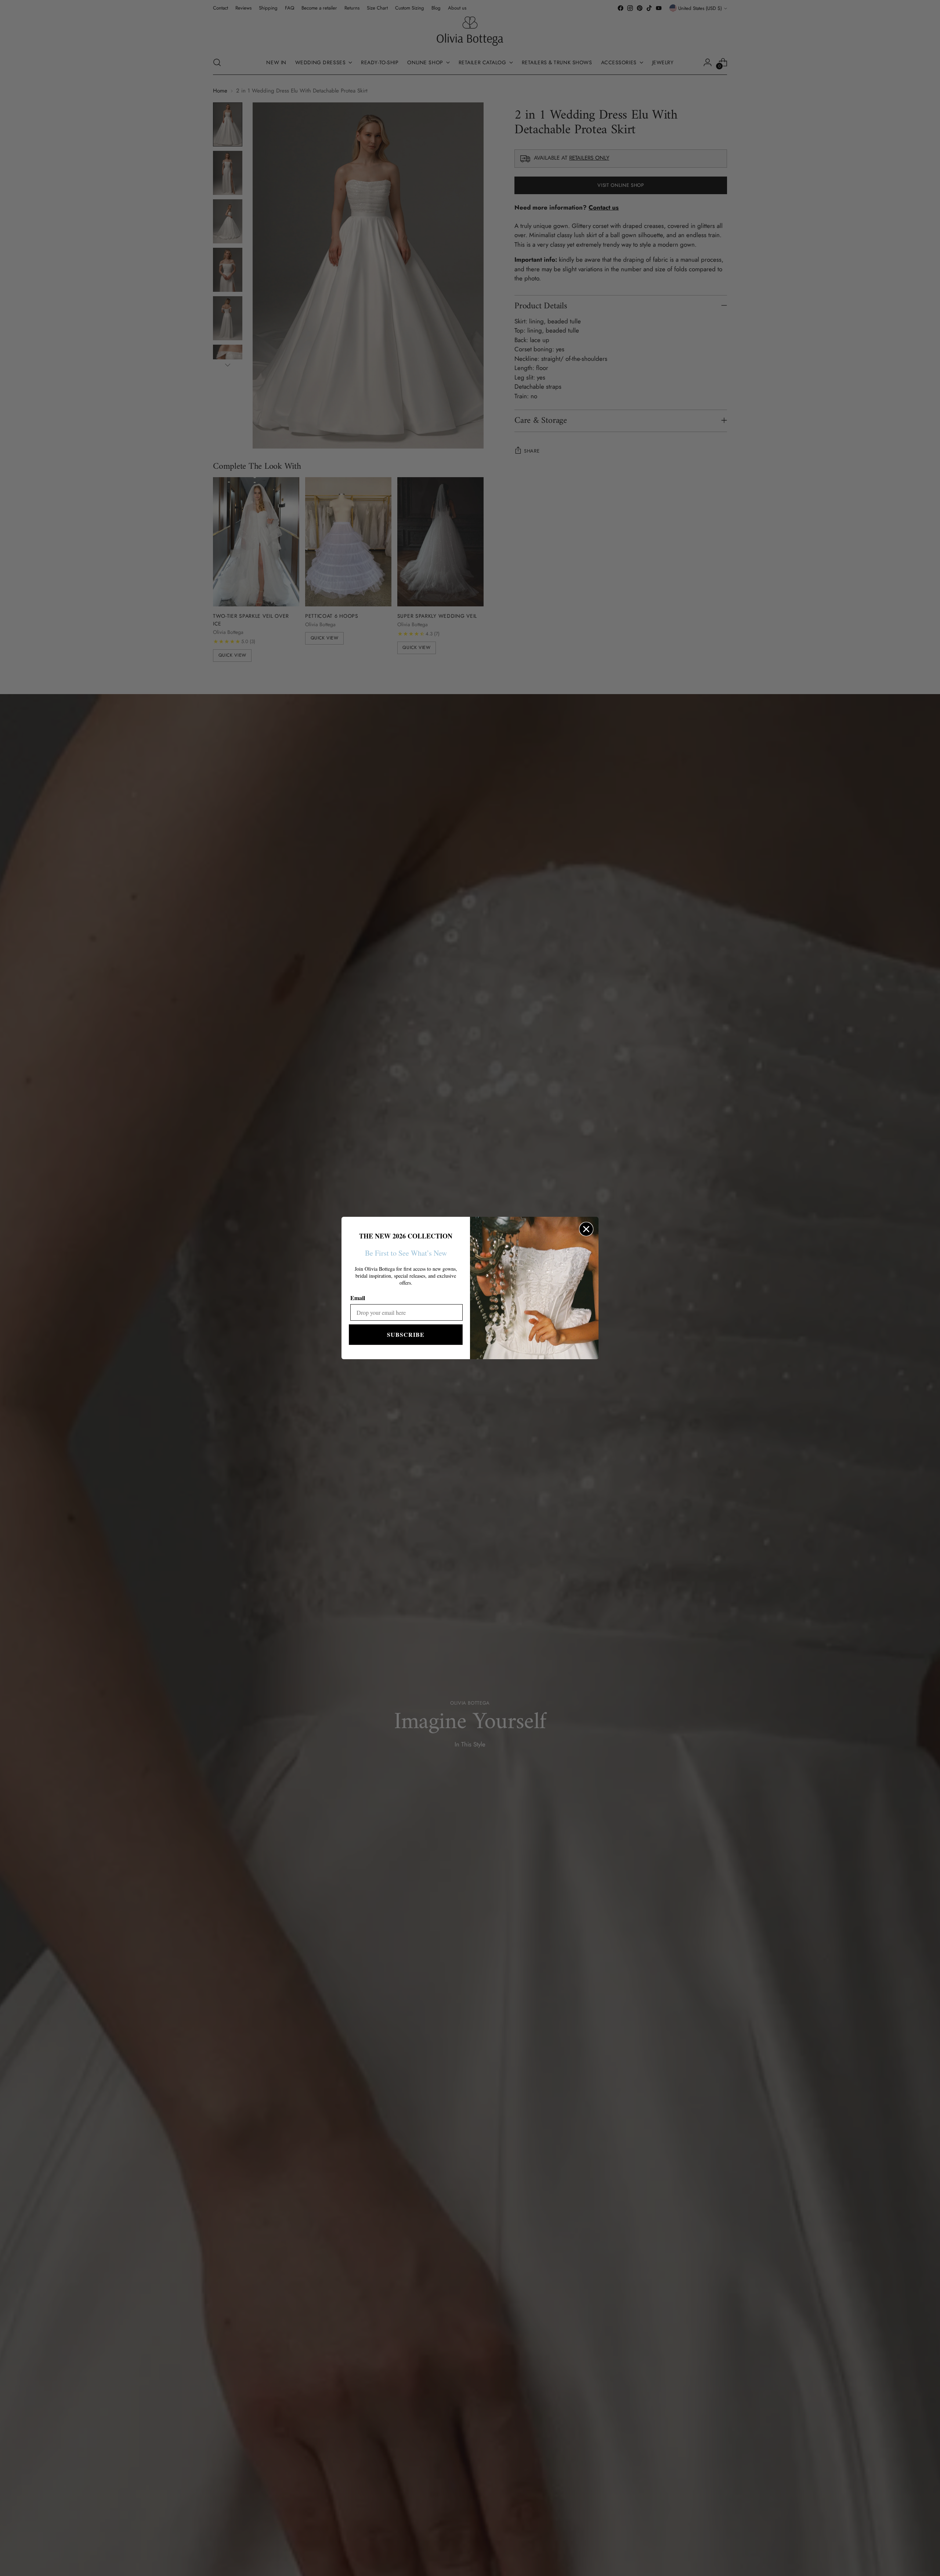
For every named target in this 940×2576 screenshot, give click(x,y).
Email (358, 1298)
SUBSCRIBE (406, 1334)
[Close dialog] (586, 1229)
